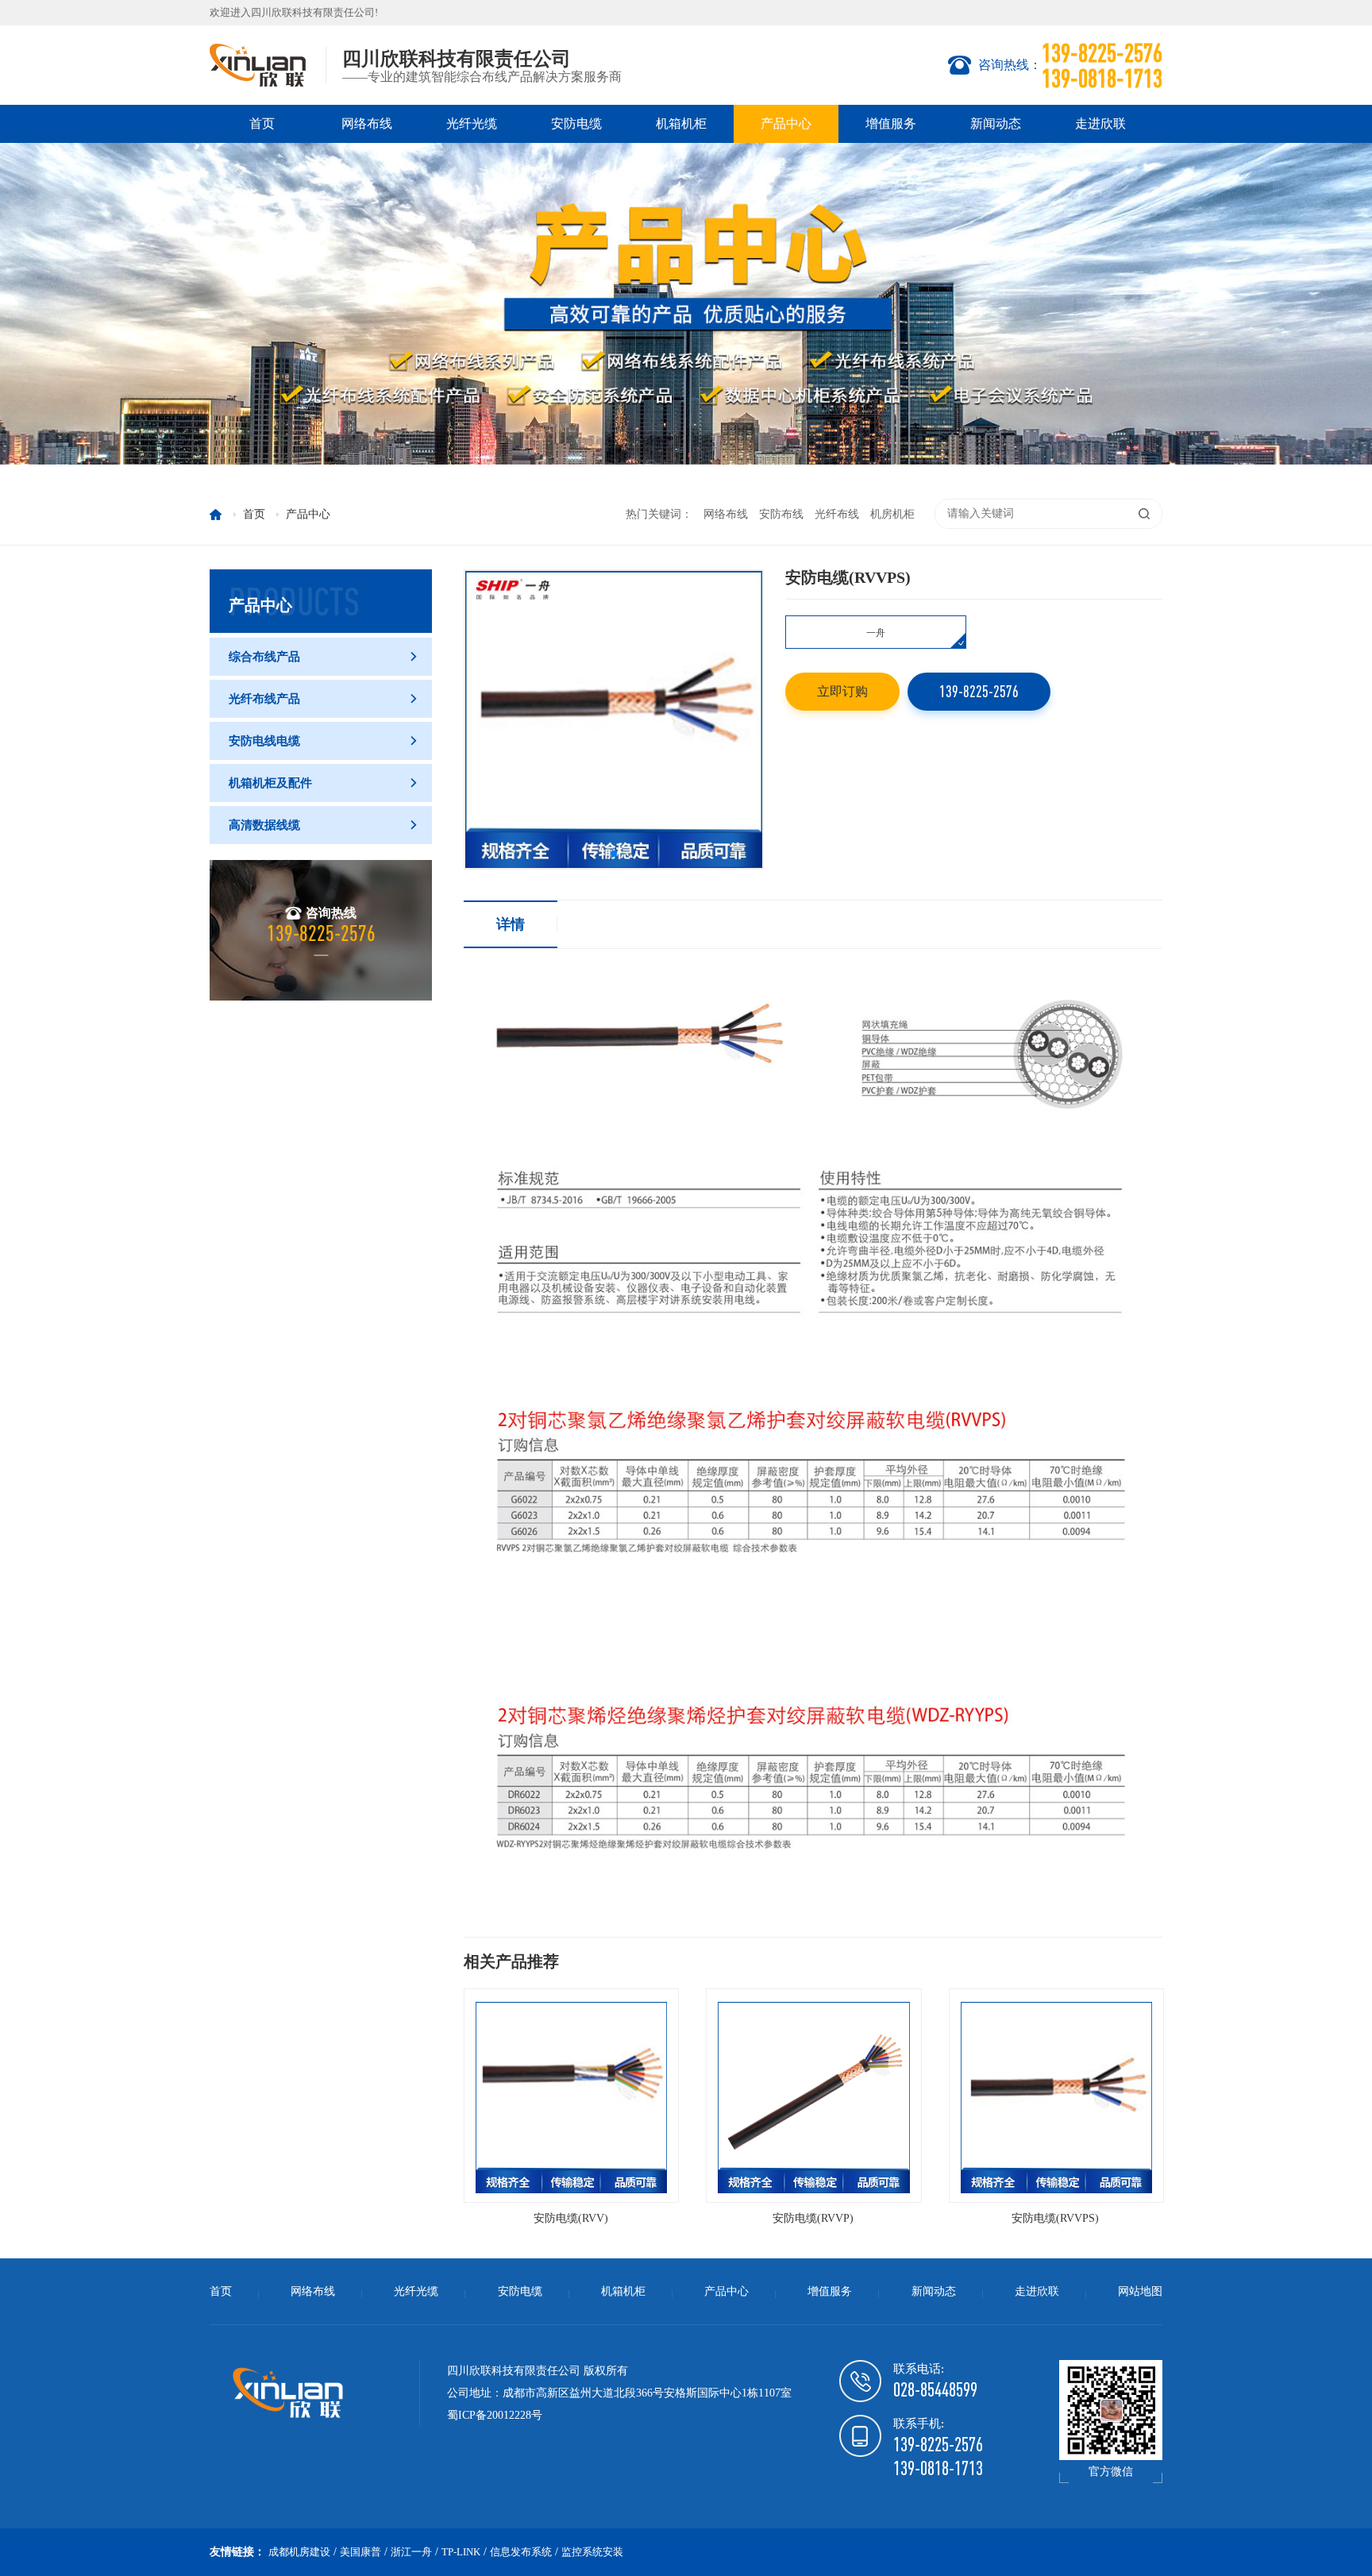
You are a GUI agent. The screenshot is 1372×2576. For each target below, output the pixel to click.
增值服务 (891, 123)
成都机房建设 (299, 2552)
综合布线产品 (324, 657)
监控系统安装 (592, 2552)
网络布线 (367, 123)
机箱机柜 (681, 123)
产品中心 (786, 123)
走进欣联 (1100, 123)
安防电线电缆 (324, 741)
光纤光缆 (472, 123)
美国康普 (360, 2552)
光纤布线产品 (324, 699)
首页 (262, 123)
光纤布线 (837, 514)
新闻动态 (996, 123)
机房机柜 (892, 514)
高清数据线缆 (324, 825)
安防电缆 (576, 123)
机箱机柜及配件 (324, 783)
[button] (614, 854)
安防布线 (781, 514)
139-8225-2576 (979, 691)
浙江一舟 (411, 2552)
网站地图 (1140, 2291)
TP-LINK (461, 2552)
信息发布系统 (521, 2552)
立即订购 (842, 691)
